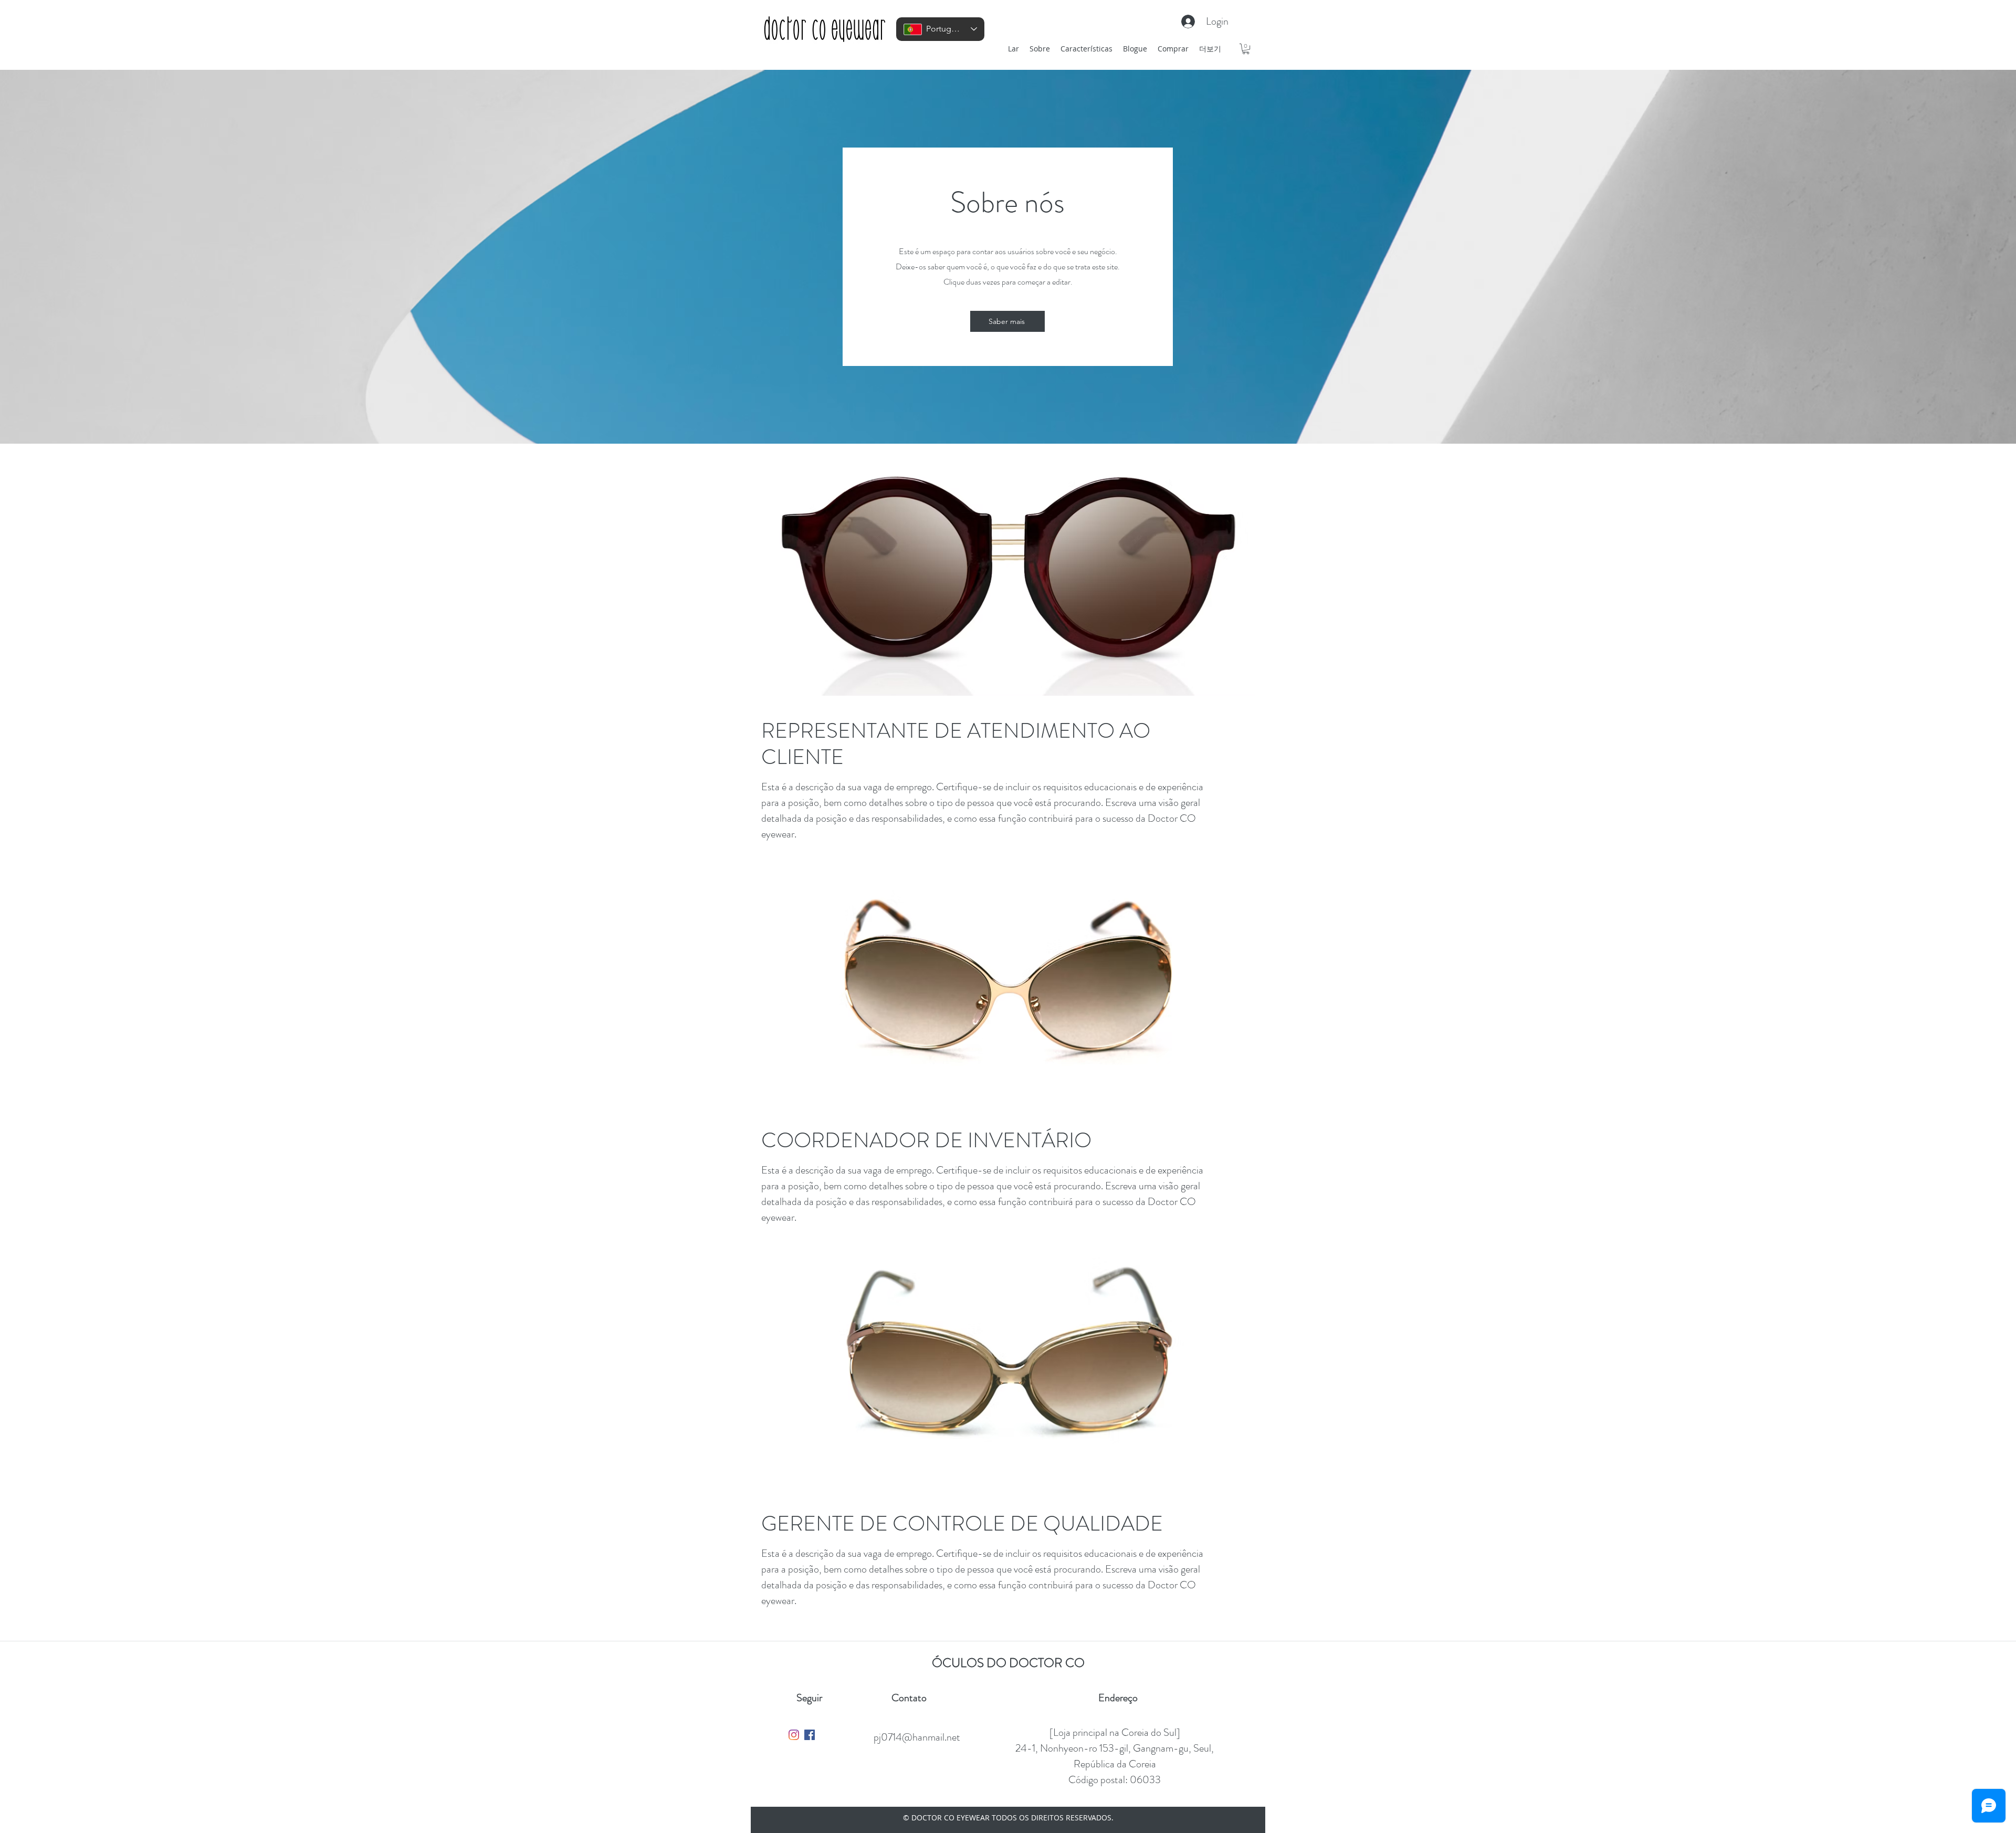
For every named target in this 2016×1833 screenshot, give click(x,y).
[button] (1246, 49)
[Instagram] (794, 1735)
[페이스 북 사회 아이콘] (810, 1735)
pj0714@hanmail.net (917, 1737)
